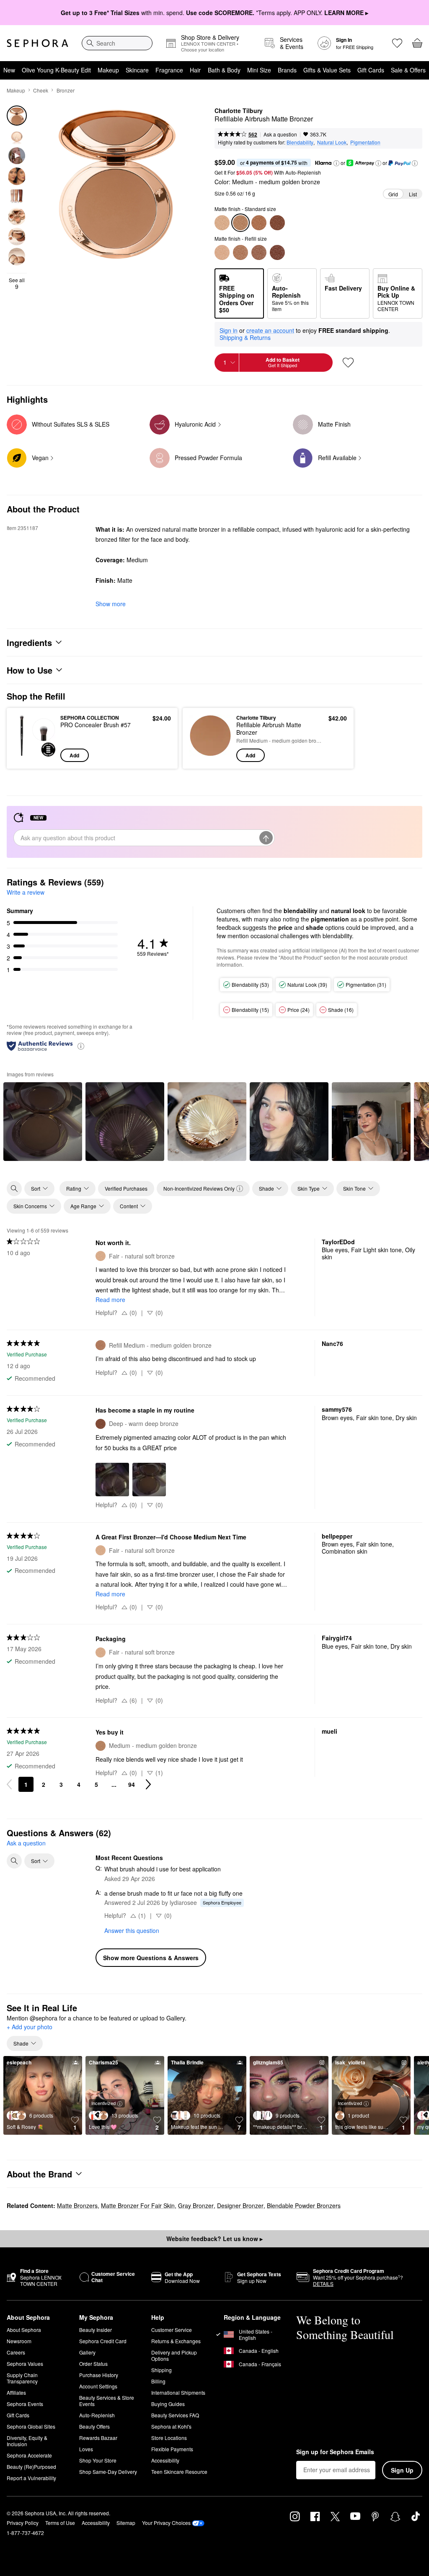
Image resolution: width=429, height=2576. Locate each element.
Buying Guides (168, 2404)
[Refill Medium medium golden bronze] (240, 252)
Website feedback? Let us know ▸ (214, 2239)
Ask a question (280, 134)
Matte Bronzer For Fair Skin (138, 2205)
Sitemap (126, 2523)
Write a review (26, 892)
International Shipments (178, 2392)
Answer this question (132, 1930)
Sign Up (402, 2470)
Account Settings (98, 2386)
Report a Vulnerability (31, 2478)
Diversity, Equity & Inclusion (27, 2441)
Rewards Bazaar (98, 2438)
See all (17, 283)
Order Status (93, 2364)
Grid (393, 194)
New (9, 70)
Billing (158, 2381)
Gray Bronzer (196, 2205)
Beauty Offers (94, 2426)
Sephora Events (25, 2404)
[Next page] (148, 1784)
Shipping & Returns (245, 337)
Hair (195, 70)
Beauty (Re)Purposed (31, 2467)
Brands (287, 70)
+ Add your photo (30, 2027)
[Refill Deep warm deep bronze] (277, 252)
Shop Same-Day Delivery (108, 2472)
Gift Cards (371, 70)
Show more (111, 604)
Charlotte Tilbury (239, 111)
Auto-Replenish (97, 2415)
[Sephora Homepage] (37, 43)
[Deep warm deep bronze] (277, 223)
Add (74, 755)
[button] (336, 163)
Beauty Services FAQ (175, 2415)
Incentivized (103, 2103)
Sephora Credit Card (103, 2341)
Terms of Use (60, 2523)
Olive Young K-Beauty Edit (56, 70)
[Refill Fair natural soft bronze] (222, 252)
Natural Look (332, 142)
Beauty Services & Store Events (107, 2401)
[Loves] (397, 43)
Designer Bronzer (240, 2205)
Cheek (41, 90)
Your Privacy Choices (166, 2523)
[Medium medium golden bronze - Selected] (240, 223)
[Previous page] (9, 1784)
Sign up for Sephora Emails (335, 2452)
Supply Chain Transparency (22, 2378)
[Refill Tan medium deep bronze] (259, 252)
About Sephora (24, 2330)
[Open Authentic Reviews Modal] (81, 1046)
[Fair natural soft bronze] (222, 223)
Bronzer (66, 90)
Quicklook (26, 738)
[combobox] (117, 43)
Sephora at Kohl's (171, 2426)
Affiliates (16, 2392)
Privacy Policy (23, 2523)
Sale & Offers (408, 70)
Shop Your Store (98, 2460)
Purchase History (99, 2375)
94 (132, 1784)
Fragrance (169, 70)
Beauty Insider (96, 2330)
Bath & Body (224, 70)
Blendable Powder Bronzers (304, 2205)
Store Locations (169, 2438)
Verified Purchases (126, 1188)
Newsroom (19, 2341)
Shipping (162, 2370)
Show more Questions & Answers (151, 1958)
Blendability (300, 142)
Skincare (137, 70)
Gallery (87, 2352)
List (413, 194)
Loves (86, 2449)
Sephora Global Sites (31, 2426)
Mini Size (259, 70)
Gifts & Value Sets (327, 70)
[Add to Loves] (348, 363)
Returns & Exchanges (176, 2341)
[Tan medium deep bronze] (259, 223)
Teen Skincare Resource (179, 2472)
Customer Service (172, 2330)
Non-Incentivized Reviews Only (199, 1188)
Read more (110, 1300)
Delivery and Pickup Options (174, 2355)
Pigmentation (365, 142)
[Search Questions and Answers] (14, 1861)
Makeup (108, 70)
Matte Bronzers (77, 2205)
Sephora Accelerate (29, 2455)
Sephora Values (25, 2364)
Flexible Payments (172, 2449)
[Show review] (43, 1122)
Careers (16, 2352)
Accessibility (165, 2460)
